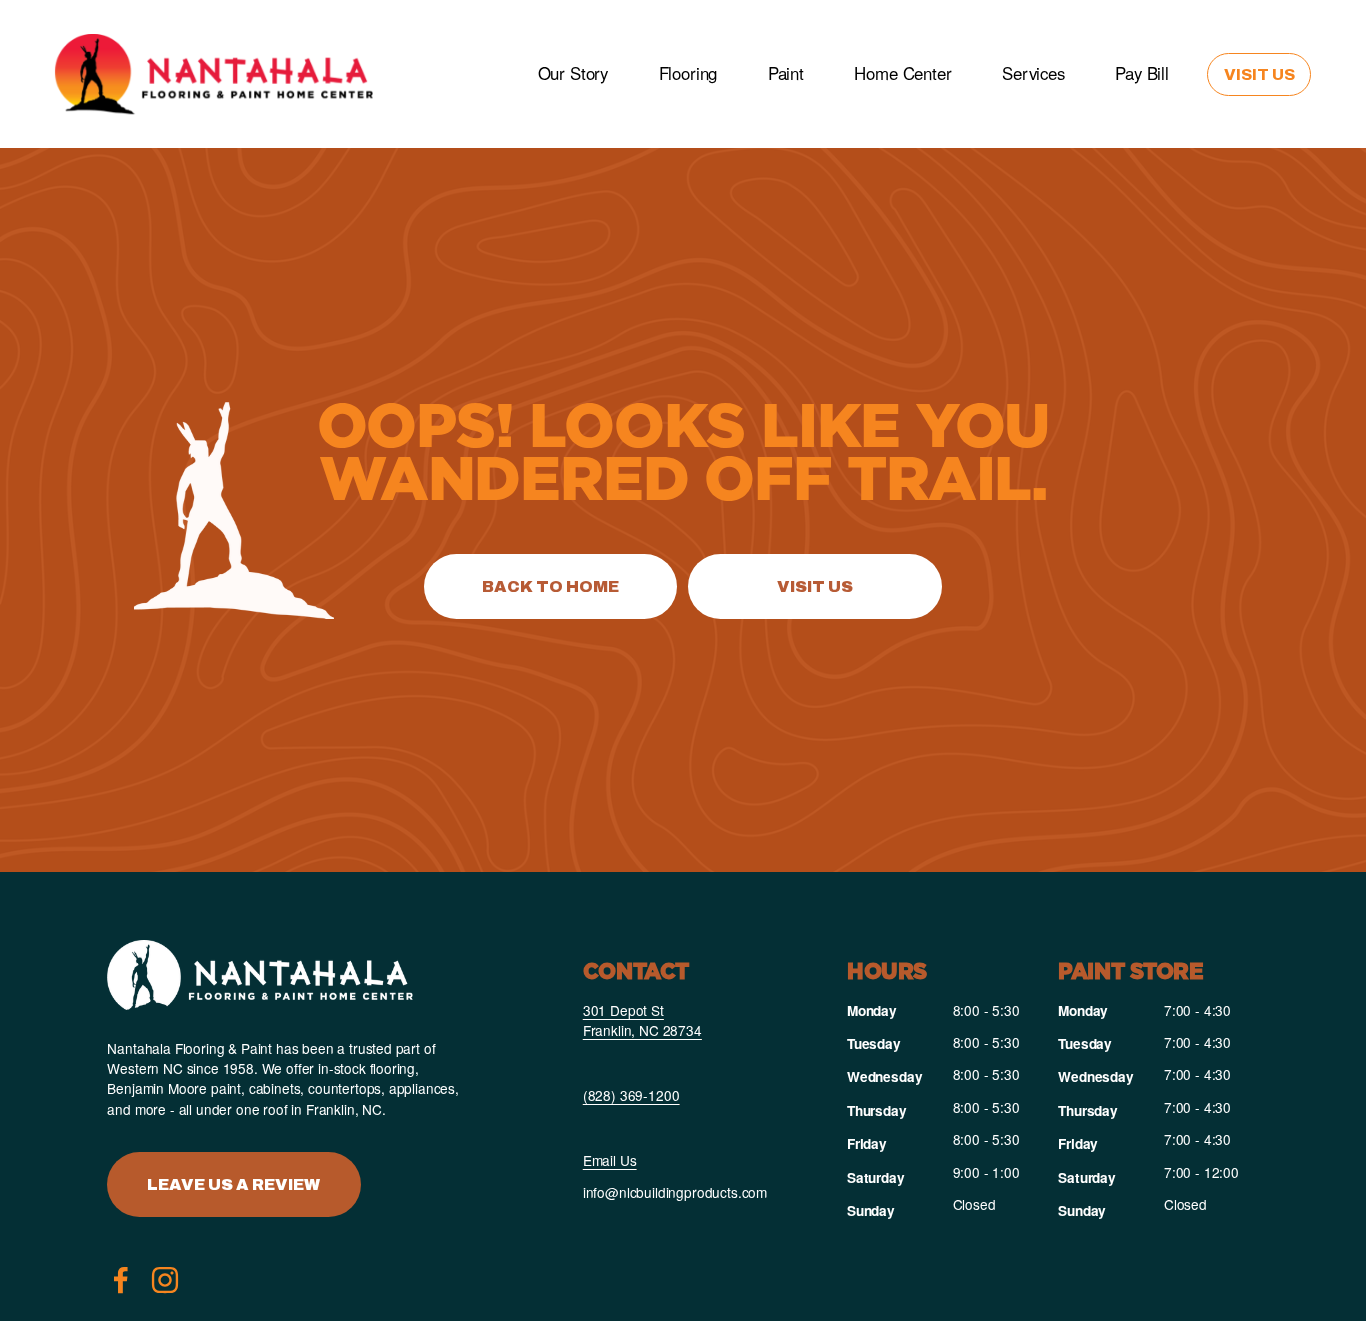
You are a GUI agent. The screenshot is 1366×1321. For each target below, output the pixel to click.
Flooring (688, 73)
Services (1033, 73)
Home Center (902, 73)
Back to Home (550, 586)
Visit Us (1259, 74)
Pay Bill (1142, 73)
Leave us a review (233, 1184)
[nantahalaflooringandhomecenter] (165, 1280)
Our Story (573, 73)
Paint (786, 73)
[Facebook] (121, 1280)
